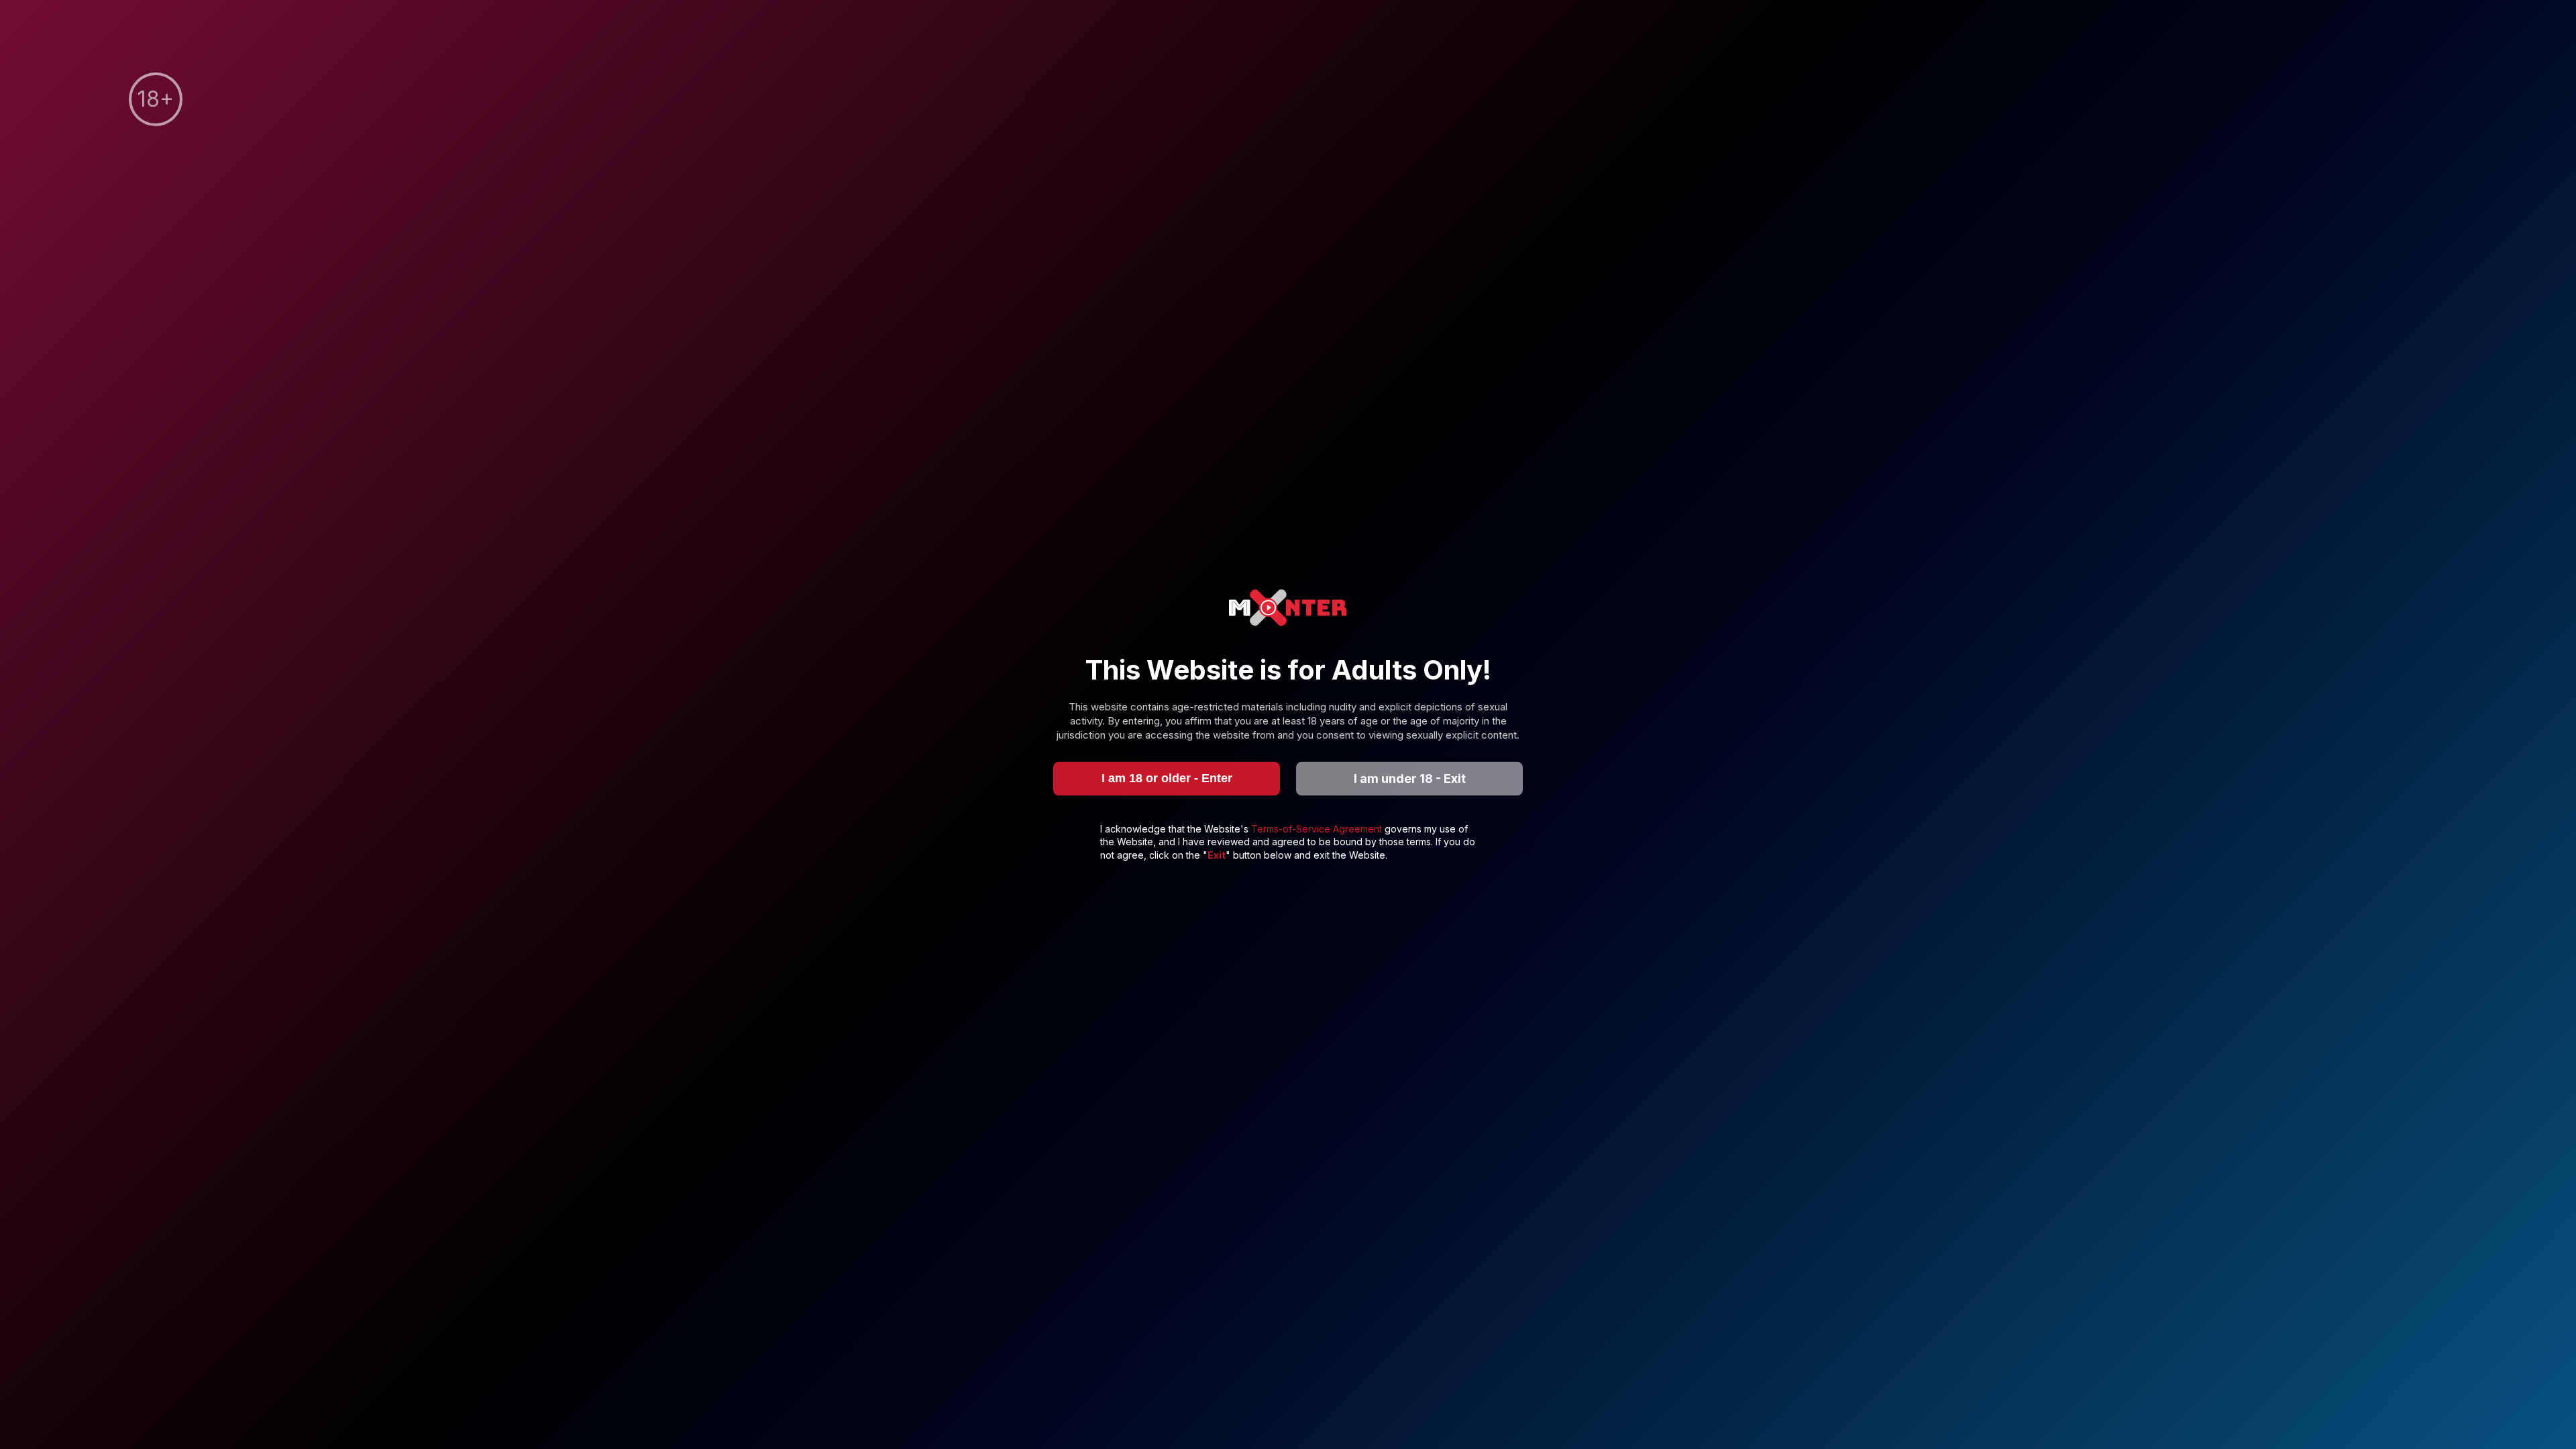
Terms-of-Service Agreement (1318, 828)
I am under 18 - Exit (1410, 779)
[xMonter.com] (1288, 609)
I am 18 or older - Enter (1167, 778)
